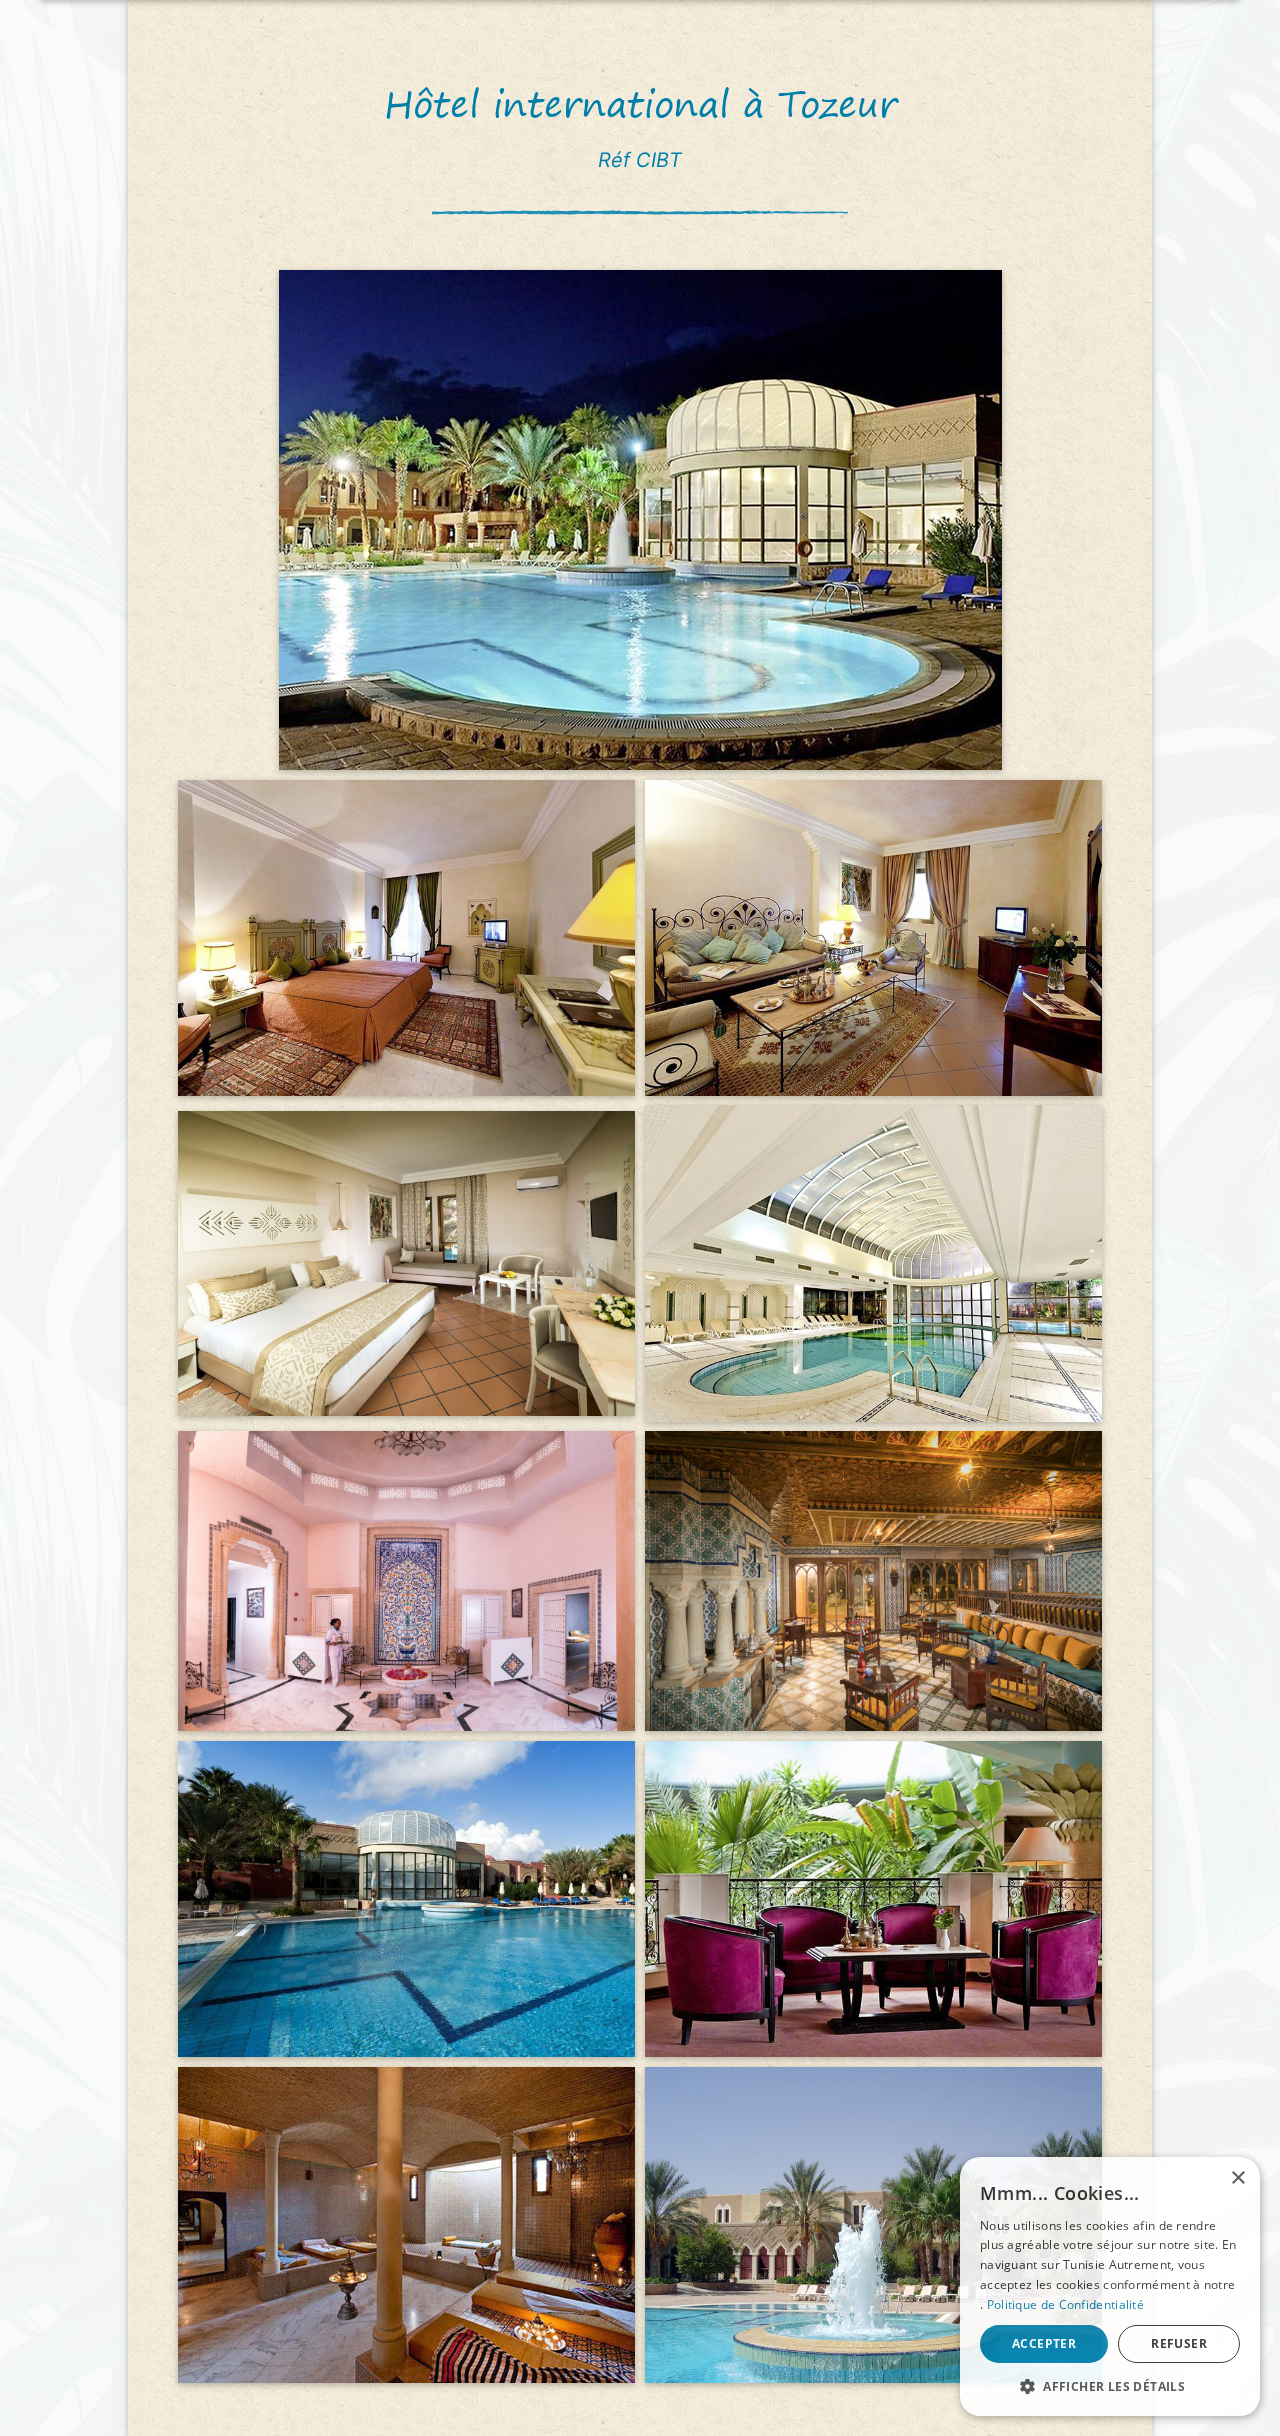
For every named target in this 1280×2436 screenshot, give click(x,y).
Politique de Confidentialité (1065, 2304)
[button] (1110, 2386)
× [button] (1237, 2178)
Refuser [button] (1179, 2343)
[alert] (1110, 2286)
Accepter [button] (1044, 2343)
